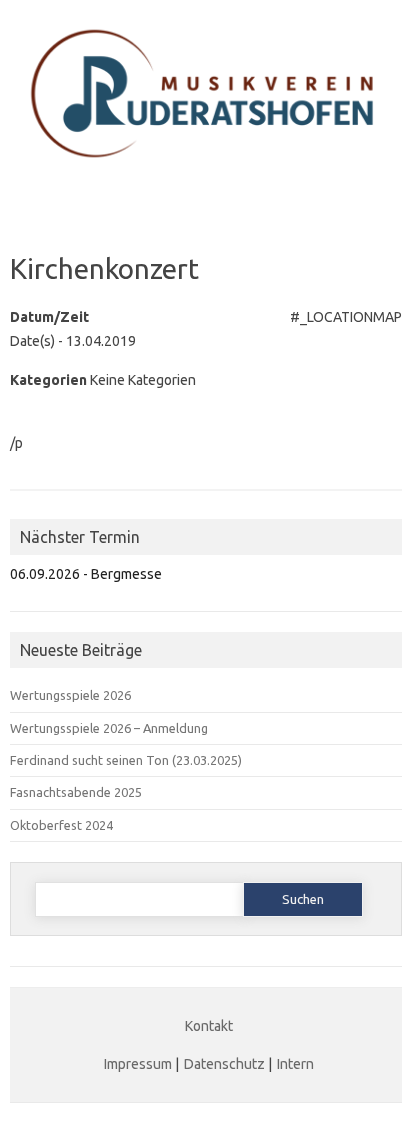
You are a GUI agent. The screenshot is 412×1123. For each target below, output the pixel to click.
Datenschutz (224, 1064)
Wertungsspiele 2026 (70, 695)
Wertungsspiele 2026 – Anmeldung (109, 728)
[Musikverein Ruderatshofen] (206, 173)
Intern (295, 1064)
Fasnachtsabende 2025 (76, 792)
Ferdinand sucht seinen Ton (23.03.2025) (126, 760)
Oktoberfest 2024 (61, 825)
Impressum (138, 1064)
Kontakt (209, 1026)
